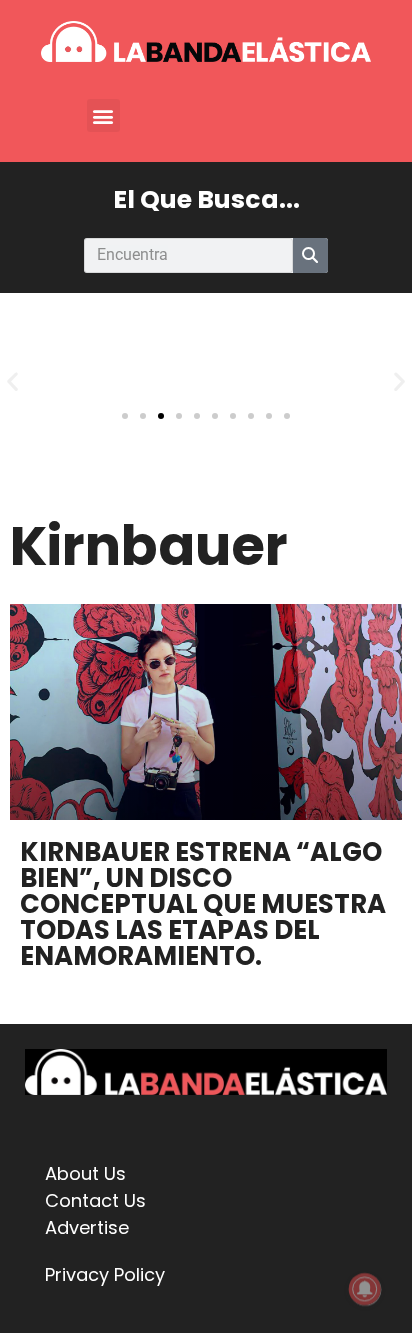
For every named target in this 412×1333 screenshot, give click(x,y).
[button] (103, 115)
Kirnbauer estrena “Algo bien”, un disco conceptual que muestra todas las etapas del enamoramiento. (203, 904)
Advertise (87, 1227)
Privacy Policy (105, 1274)
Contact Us (95, 1200)
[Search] (310, 255)
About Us (85, 1173)
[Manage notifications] (365, 1289)
